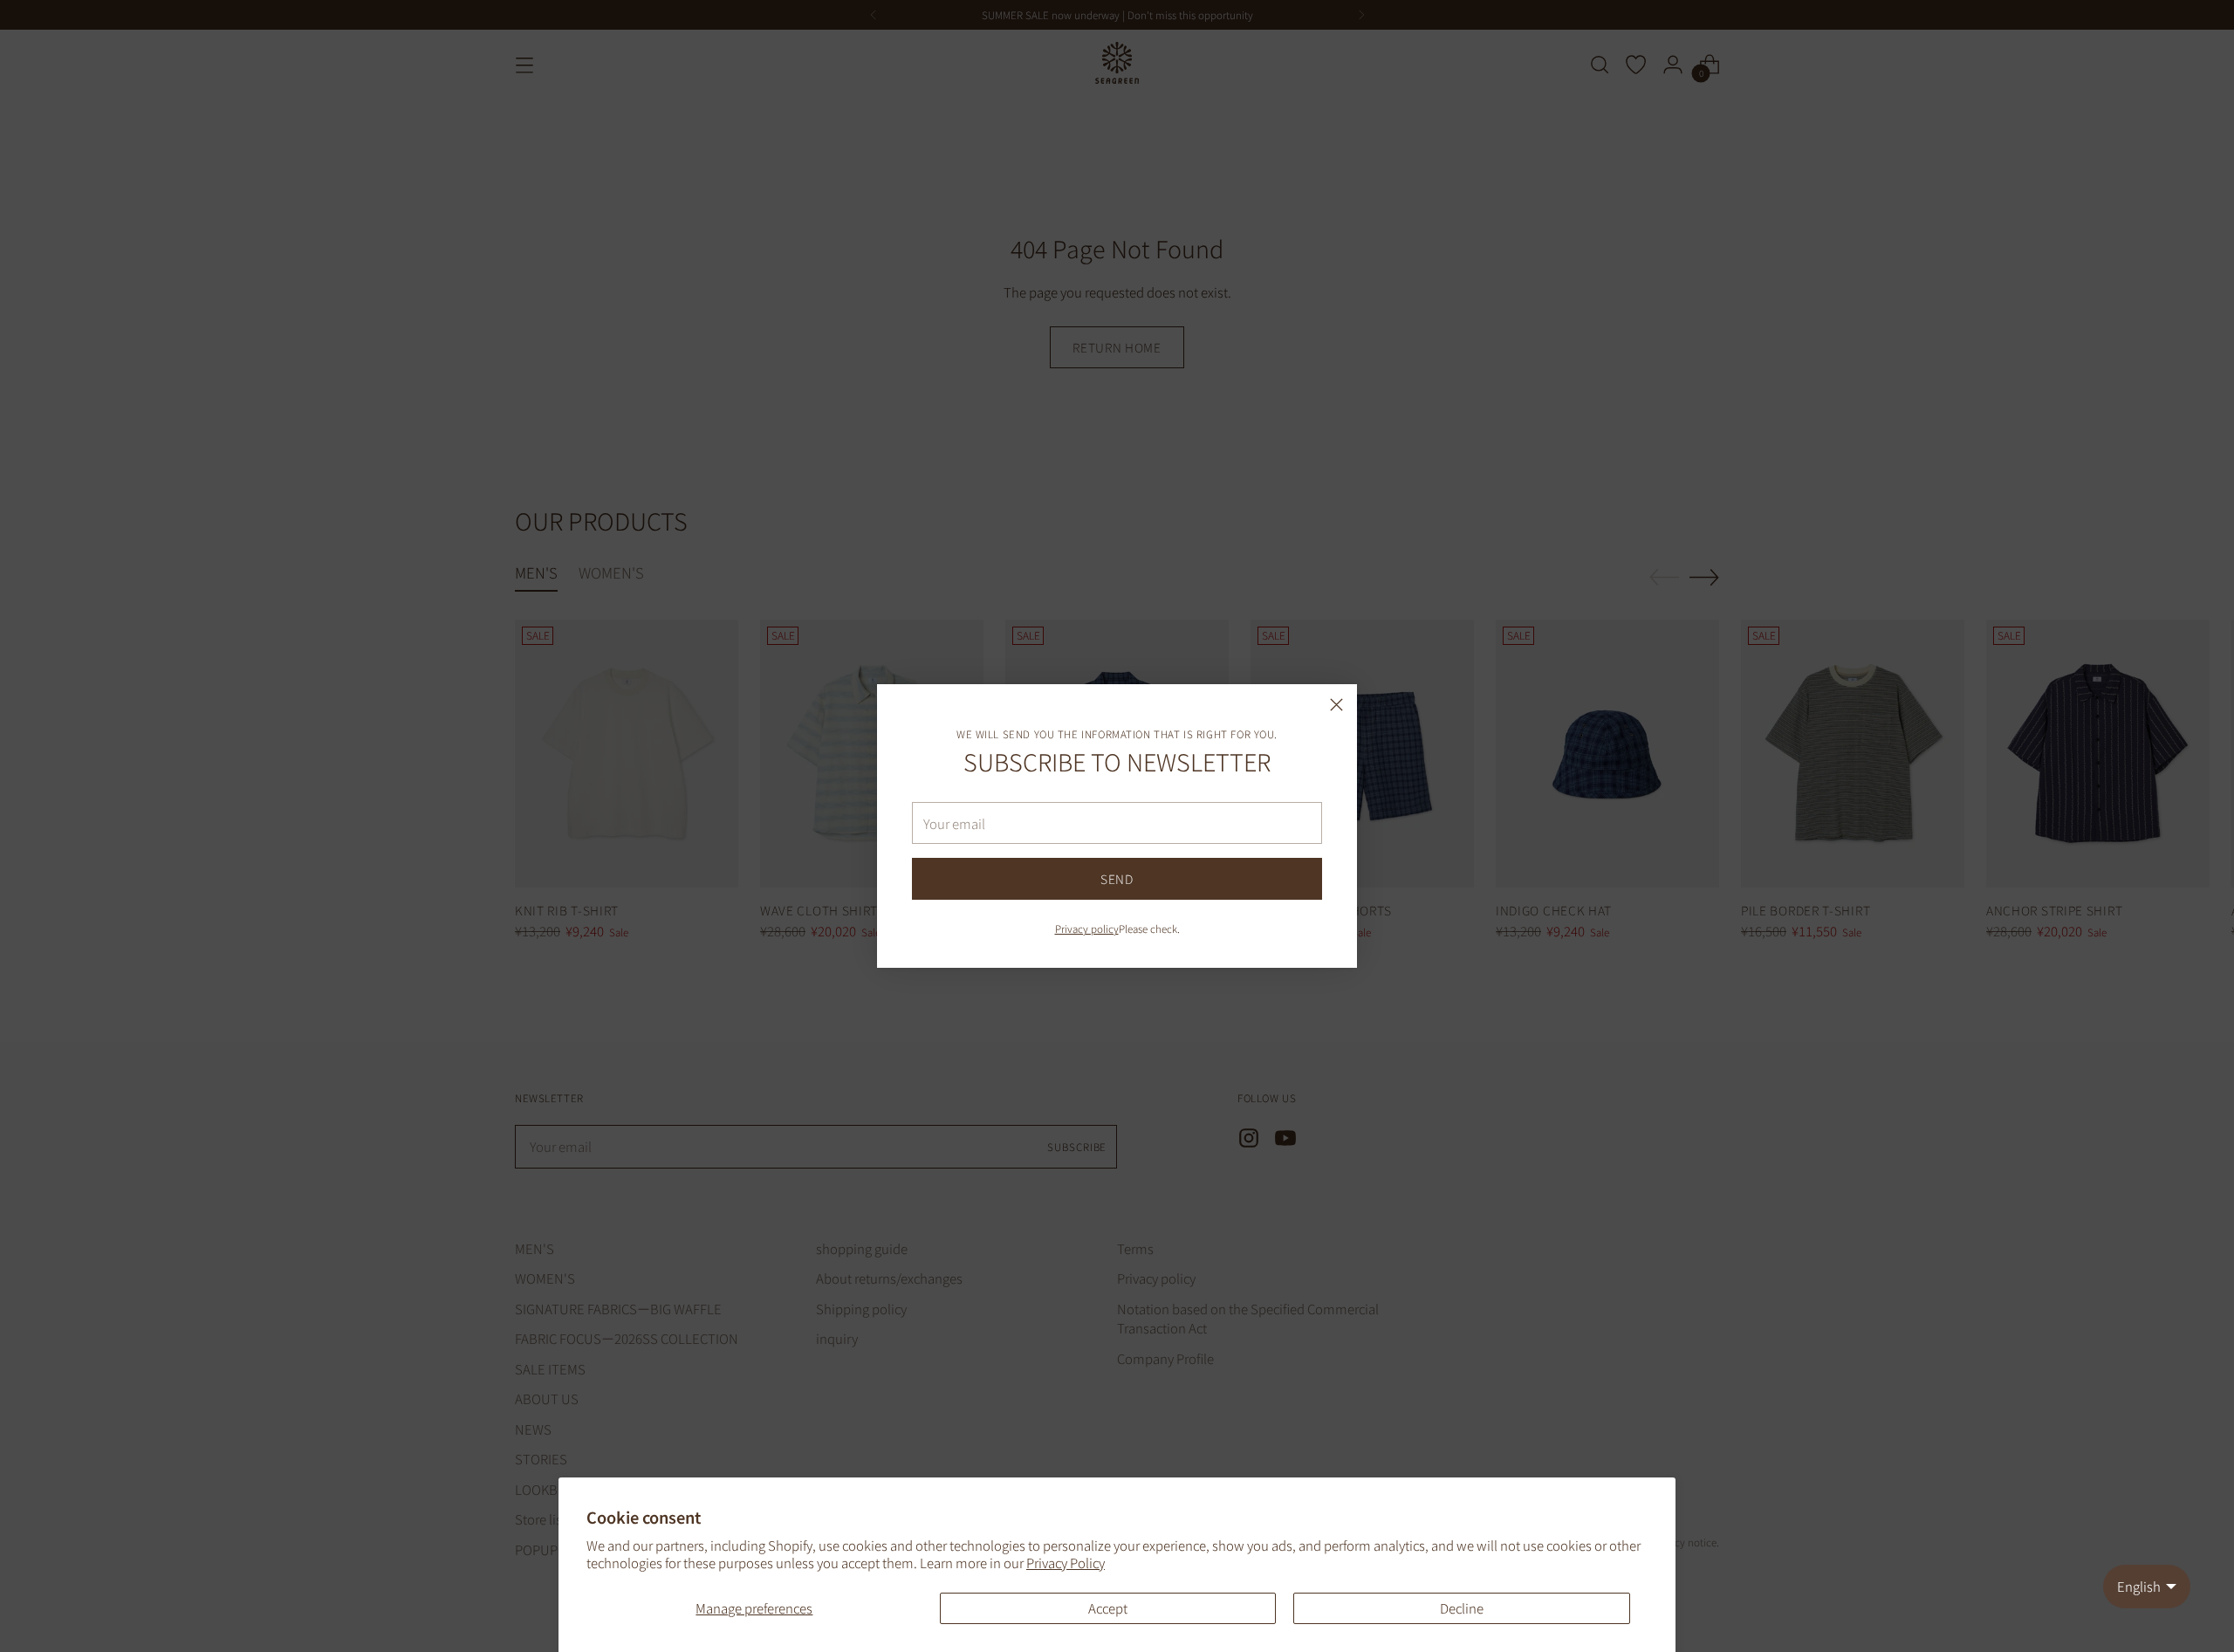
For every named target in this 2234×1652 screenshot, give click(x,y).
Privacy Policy (1066, 1563)
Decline (1462, 1608)
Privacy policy (1087, 928)
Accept (1108, 1608)
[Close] (1336, 705)
